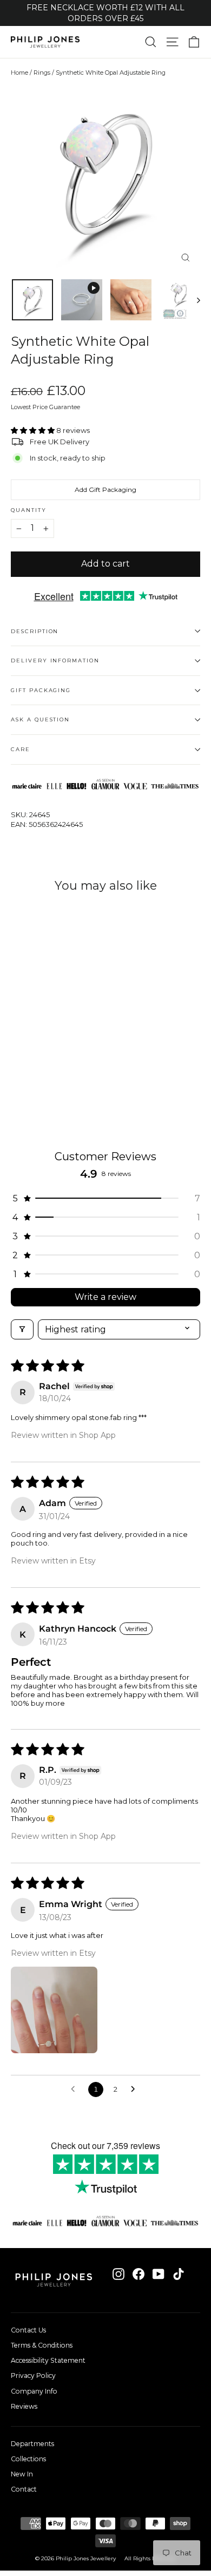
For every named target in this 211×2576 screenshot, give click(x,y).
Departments (32, 2444)
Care (21, 749)
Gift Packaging (41, 690)
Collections (28, 2459)
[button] (34, 430)
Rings (42, 73)
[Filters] (22, 1329)
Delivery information (55, 661)
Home (19, 73)
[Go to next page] (136, 2089)
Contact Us (28, 2330)
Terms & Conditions (42, 2345)
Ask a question (40, 719)
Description (35, 631)
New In (22, 2474)
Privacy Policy (33, 2375)
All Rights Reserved (150, 2558)
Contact (24, 2489)
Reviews (24, 2406)
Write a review (105, 1297)
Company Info (34, 2391)
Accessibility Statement (48, 2360)
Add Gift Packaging (105, 489)
